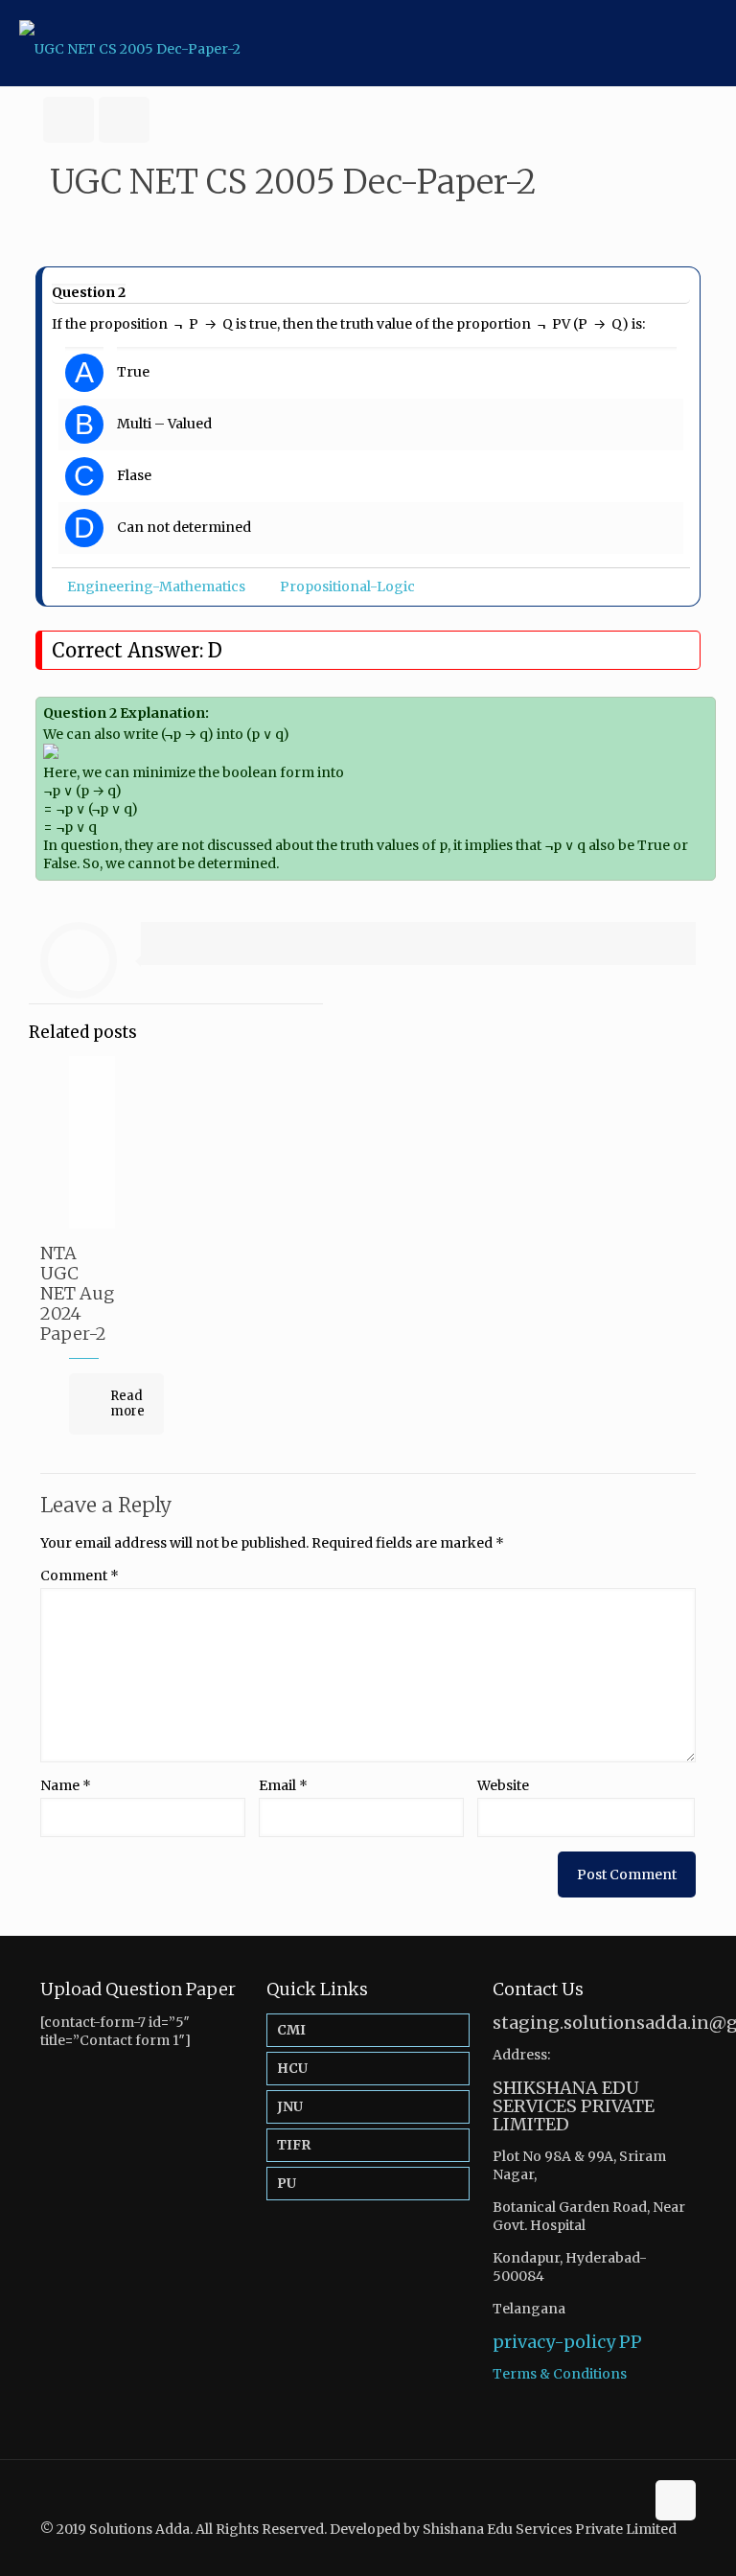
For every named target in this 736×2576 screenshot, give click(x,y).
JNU (290, 2106)
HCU (292, 2068)
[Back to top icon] (676, 2500)
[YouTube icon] (669, 2547)
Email (283, 1785)
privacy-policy (554, 2342)
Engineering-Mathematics (156, 586)
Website (503, 1785)
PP (631, 2342)
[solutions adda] (130, 43)
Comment (80, 1575)
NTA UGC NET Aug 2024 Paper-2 (77, 1293)
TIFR (294, 2145)
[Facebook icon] (649, 2547)
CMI (291, 2030)
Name (66, 1785)
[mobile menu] (705, 43)
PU (287, 2183)
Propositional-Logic (347, 586)
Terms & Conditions (560, 2374)
